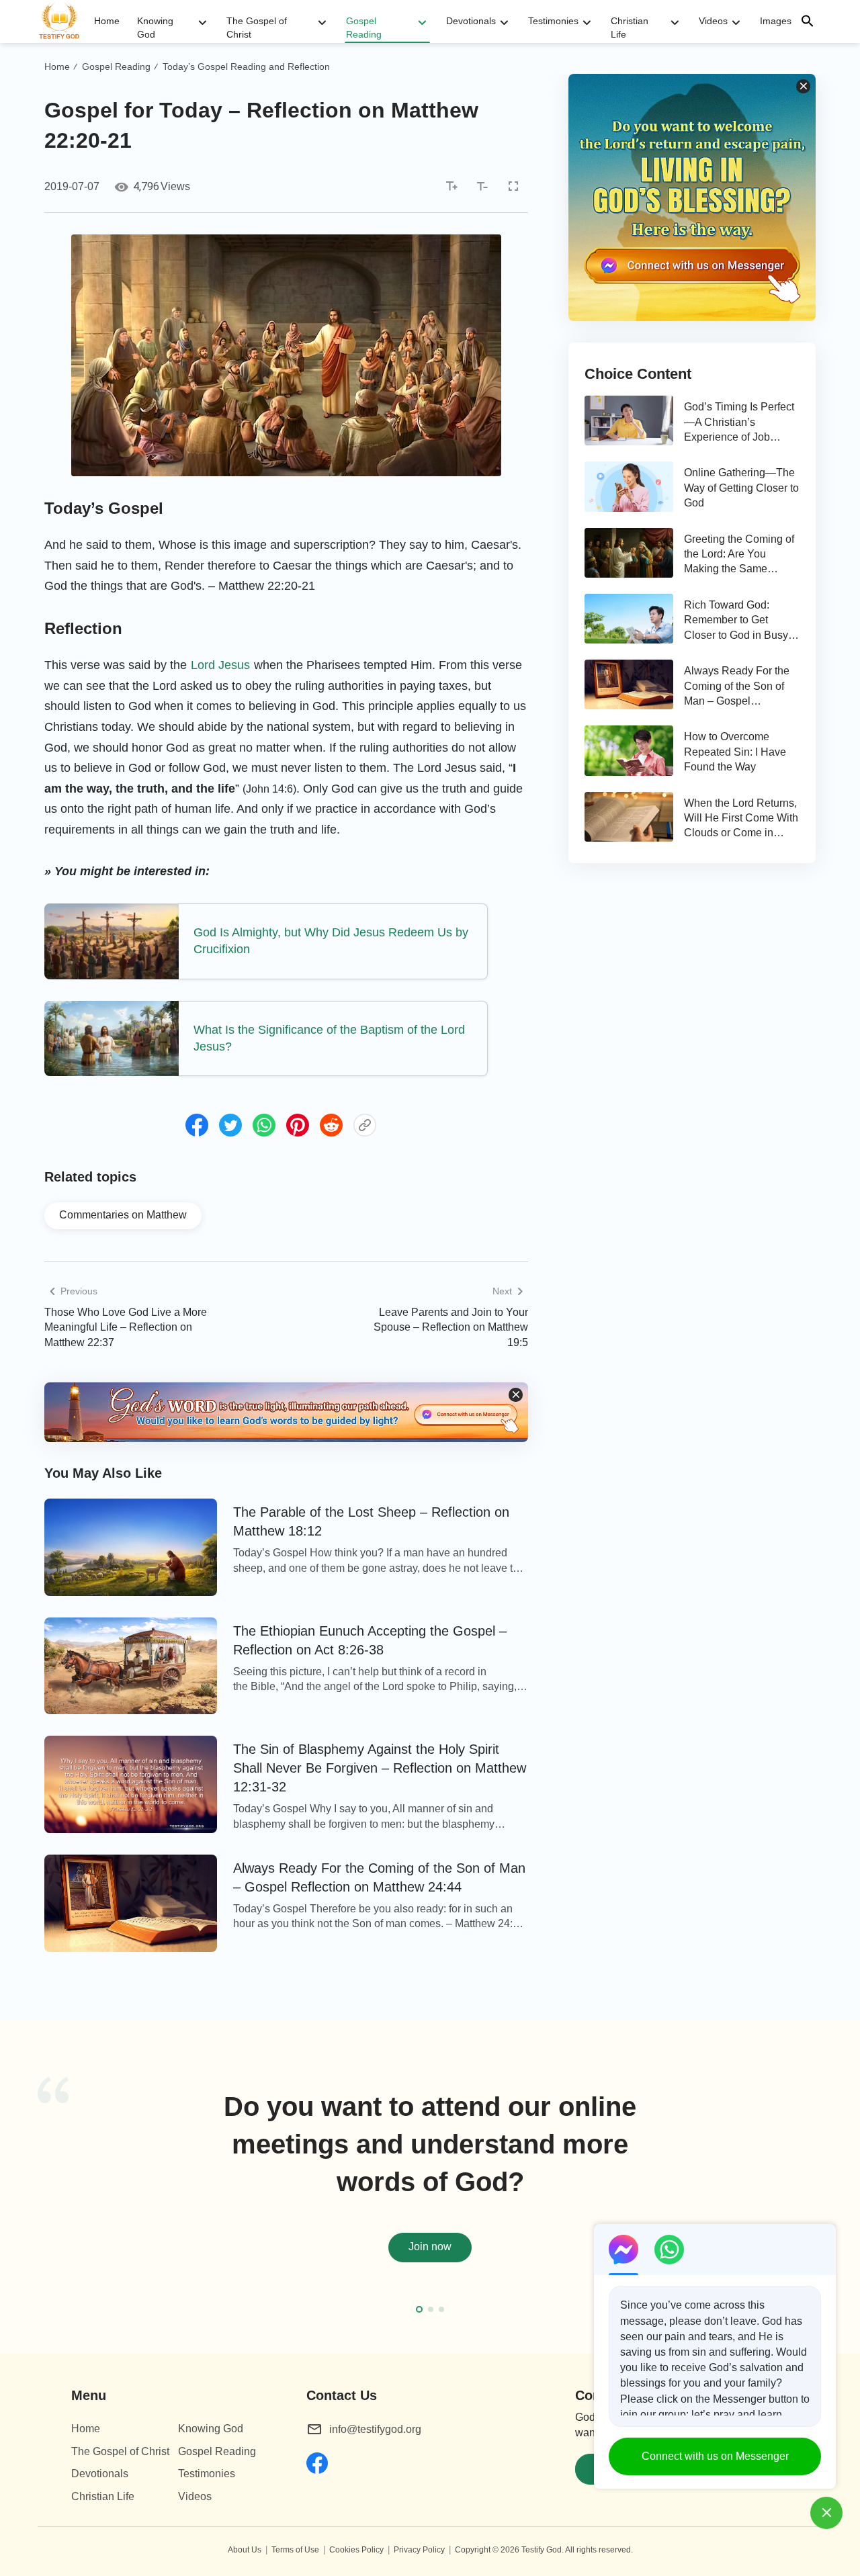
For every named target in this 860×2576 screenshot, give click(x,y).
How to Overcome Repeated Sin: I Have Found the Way (735, 752)
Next (820, 2194)
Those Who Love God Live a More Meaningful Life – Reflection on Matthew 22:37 (126, 1327)
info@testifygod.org (375, 2429)
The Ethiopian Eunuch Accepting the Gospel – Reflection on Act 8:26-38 (370, 1640)
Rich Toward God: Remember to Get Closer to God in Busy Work (736, 621)
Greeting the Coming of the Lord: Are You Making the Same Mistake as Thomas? (739, 555)
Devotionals (471, 21)
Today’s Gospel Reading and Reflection (246, 66)
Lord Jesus (220, 665)
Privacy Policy (419, 2550)
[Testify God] (65, 21)
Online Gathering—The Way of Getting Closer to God (741, 488)
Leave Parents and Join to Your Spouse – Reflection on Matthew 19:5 (451, 1327)
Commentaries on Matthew (123, 1215)
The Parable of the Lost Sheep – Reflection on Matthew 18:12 (371, 1521)
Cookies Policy (356, 2550)
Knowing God (155, 28)
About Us (245, 2550)
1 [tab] (419, 2309)
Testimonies (553, 21)
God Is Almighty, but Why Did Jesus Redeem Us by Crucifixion (331, 941)
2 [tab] (431, 2309)
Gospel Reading (364, 28)
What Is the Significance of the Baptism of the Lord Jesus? (329, 1038)
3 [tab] (441, 2309)
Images (776, 21)
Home (107, 21)
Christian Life (630, 28)
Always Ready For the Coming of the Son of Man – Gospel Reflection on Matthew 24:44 (379, 1877)
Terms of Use (295, 2550)
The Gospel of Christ (257, 28)
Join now (430, 2247)
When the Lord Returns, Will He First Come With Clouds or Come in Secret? (741, 819)
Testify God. (543, 2550)
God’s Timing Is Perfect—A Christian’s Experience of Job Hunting (739, 423)
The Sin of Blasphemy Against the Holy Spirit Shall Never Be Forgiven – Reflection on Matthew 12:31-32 (380, 1768)
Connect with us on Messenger (715, 2456)
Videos (713, 21)
